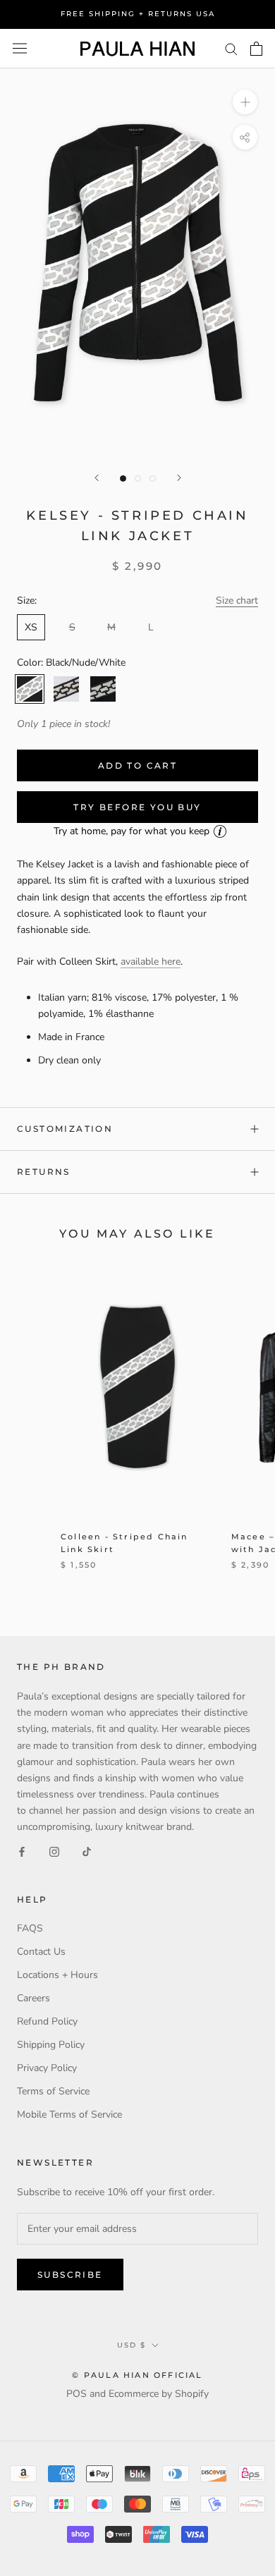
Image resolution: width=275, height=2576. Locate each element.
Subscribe (70, 2275)
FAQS (30, 1928)
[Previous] (97, 478)
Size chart (237, 600)
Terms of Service (53, 2091)
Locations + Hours (57, 1975)
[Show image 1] (123, 478)
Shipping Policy (51, 2045)
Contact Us (41, 1952)
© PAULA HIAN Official (137, 2375)
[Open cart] (256, 49)
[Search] (231, 48)
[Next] (179, 478)
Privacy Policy (47, 2068)
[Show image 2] (138, 478)
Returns (44, 1172)
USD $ (132, 2345)
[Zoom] (245, 102)
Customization (65, 1129)
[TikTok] (87, 1851)
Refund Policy (47, 2021)
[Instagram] (54, 1851)
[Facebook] (22, 1851)
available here (151, 962)
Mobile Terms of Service (69, 2114)
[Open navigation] (20, 48)
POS (77, 2394)
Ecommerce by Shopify (159, 2394)
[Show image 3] (153, 478)
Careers (33, 1998)
